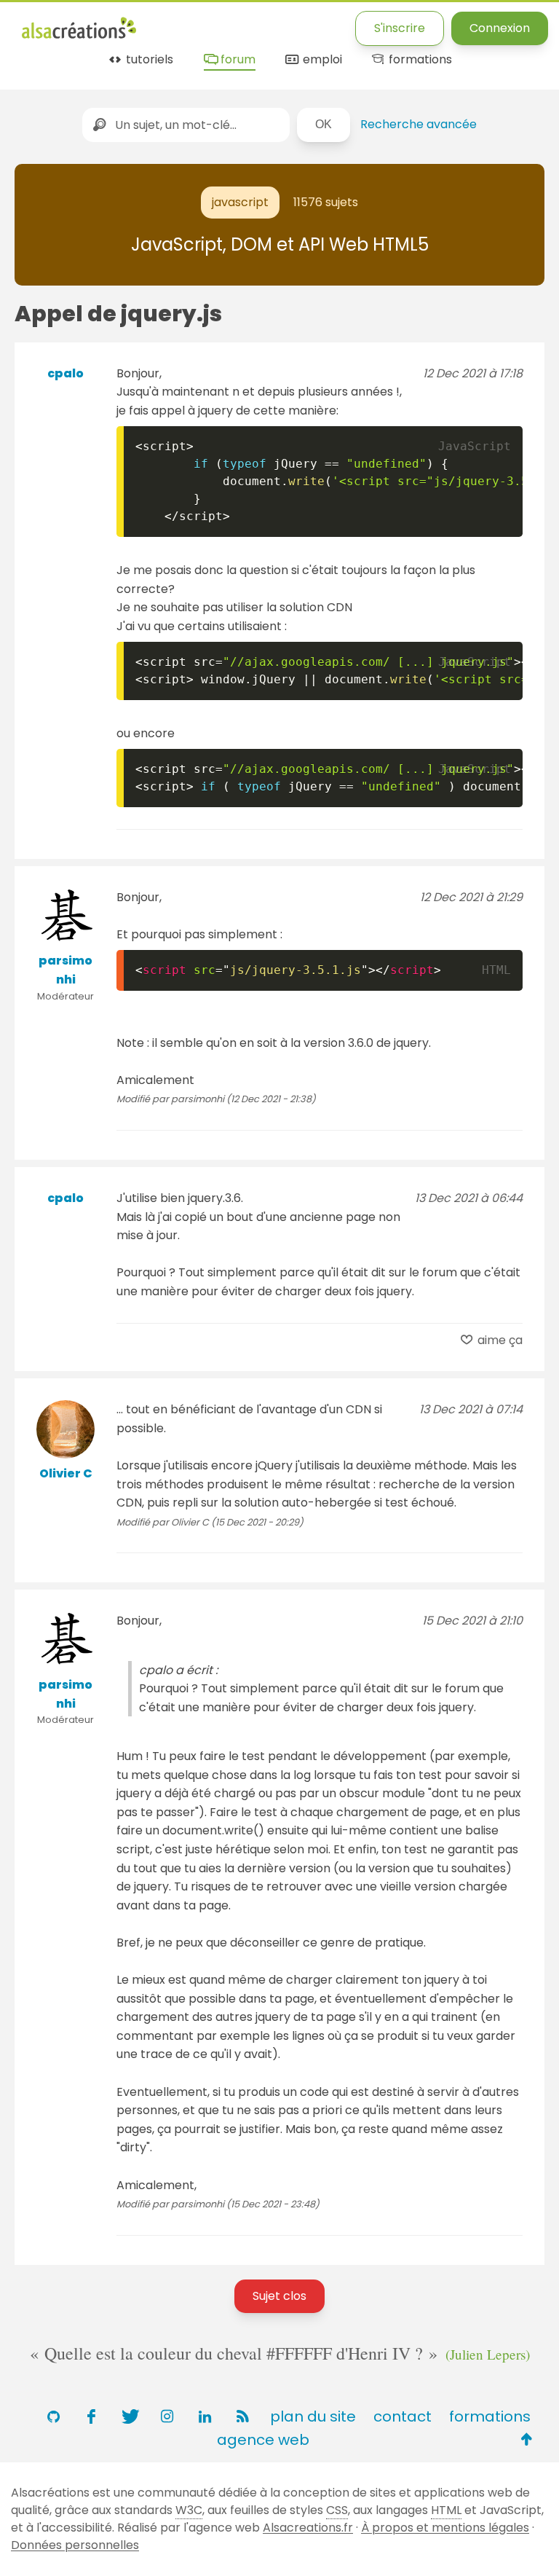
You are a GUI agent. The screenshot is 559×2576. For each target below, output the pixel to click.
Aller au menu (61, 24)
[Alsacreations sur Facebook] (91, 2416)
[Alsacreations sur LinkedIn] (205, 2416)
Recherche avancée (419, 124)
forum (236, 60)
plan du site (313, 2416)
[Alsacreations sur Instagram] (167, 2416)
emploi (321, 60)
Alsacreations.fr (308, 2528)
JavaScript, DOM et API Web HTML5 (280, 244)
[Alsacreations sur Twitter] (129, 2416)
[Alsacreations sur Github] (53, 2416)
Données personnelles (75, 2545)
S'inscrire (400, 28)
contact (403, 2416)
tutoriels (148, 60)
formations (419, 60)
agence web (263, 2440)
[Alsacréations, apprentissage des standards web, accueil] (79, 37)
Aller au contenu (165, 24)
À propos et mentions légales (445, 2528)
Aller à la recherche (286, 24)
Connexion (500, 28)
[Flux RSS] (242, 2416)
